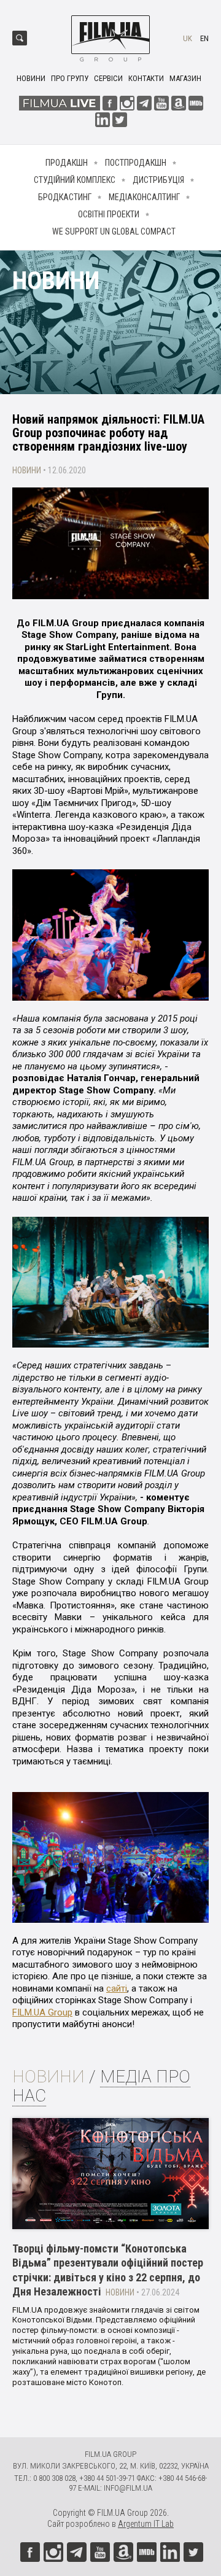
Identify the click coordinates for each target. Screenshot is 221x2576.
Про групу (70, 78)
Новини (31, 78)
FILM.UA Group (42, 2012)
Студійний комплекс (75, 180)
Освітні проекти (109, 214)
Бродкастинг (65, 197)
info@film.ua (128, 2488)
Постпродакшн (136, 163)
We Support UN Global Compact (114, 231)
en (204, 38)
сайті (117, 1988)
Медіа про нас (101, 2086)
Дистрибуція (158, 180)
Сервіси (108, 78)
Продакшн (67, 163)
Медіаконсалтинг (144, 197)
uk (188, 38)
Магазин (185, 78)
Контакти (146, 78)
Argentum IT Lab (146, 2524)
